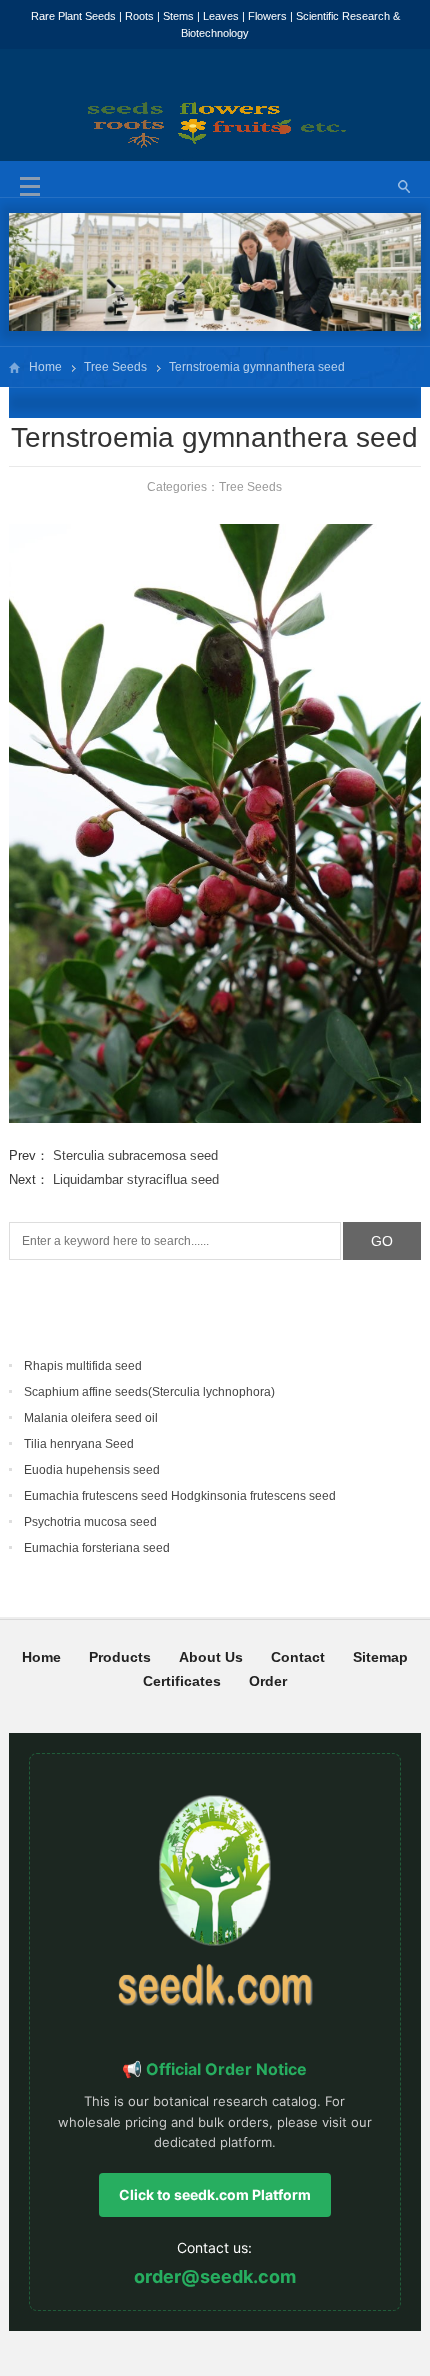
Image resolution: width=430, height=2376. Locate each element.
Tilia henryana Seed (79, 1444)
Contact (298, 1657)
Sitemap (380, 1657)
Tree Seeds (115, 367)
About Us (211, 1657)
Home (45, 367)
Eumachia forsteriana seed (97, 1548)
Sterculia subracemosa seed (135, 1155)
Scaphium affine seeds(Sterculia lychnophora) (149, 1392)
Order (268, 1681)
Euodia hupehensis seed (92, 1470)
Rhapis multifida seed (83, 1366)
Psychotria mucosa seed (90, 1522)
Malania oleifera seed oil (91, 1418)
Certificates (182, 1681)
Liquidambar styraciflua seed (136, 1179)
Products (120, 1657)
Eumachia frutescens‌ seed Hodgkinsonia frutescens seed (180, 1496)
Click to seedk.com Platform (215, 2194)
